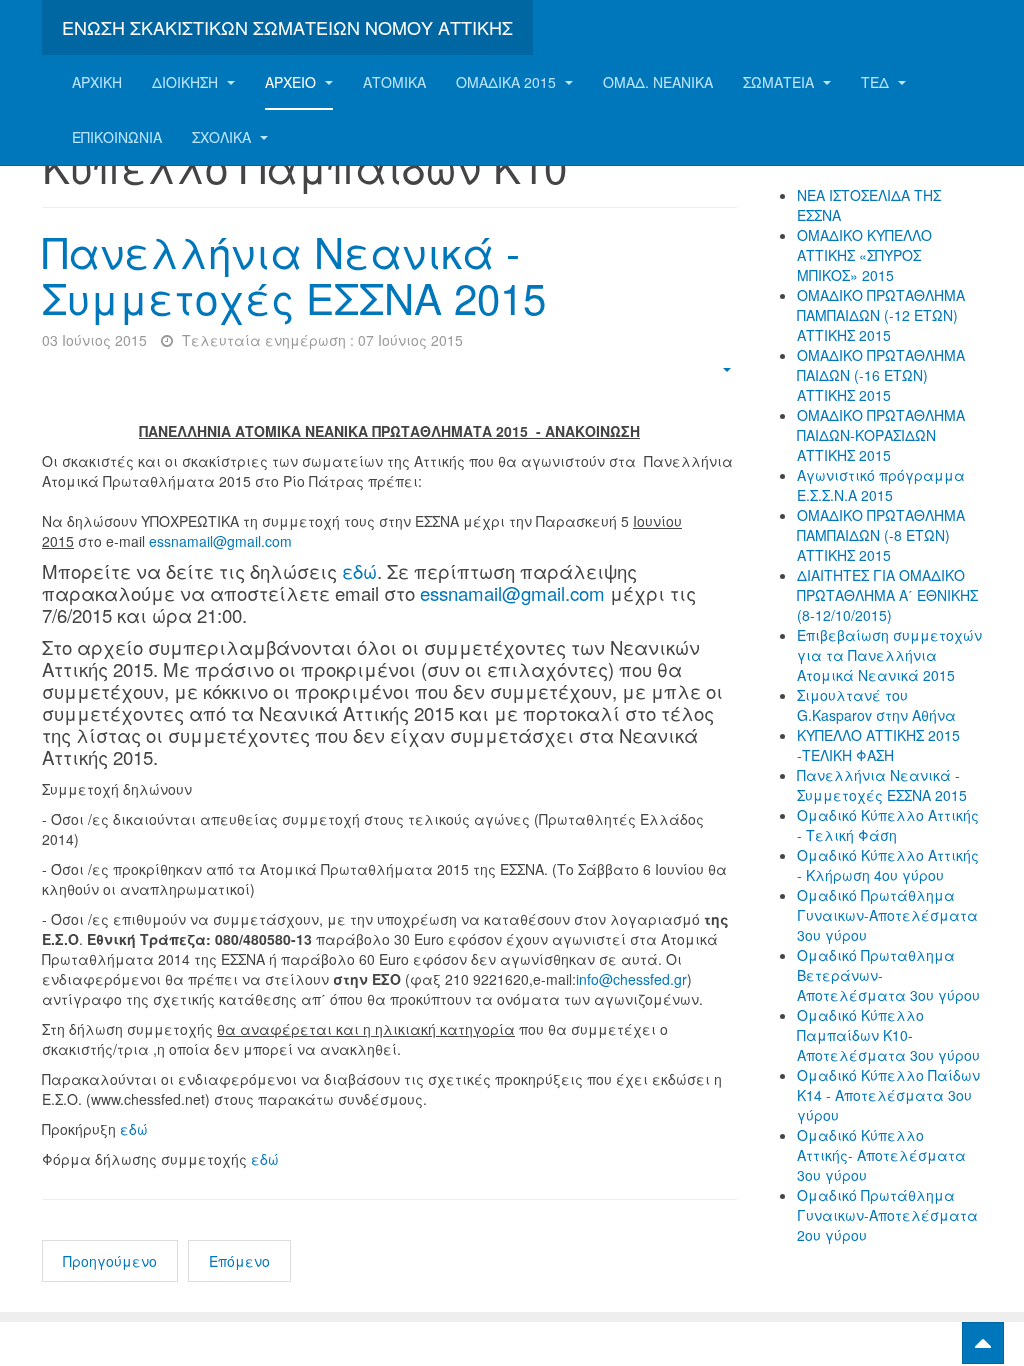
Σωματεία (780, 82)
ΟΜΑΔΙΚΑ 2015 (508, 82)
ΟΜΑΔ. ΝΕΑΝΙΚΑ (658, 82)
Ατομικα (394, 82)
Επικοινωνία (117, 137)
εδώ (359, 571)
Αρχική (97, 82)
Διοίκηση (187, 82)
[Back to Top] (983, 1343)
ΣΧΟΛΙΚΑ (223, 137)
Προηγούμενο (110, 1261)
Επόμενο (239, 1261)
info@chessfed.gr (631, 979)
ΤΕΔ (877, 82)
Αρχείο (292, 82)
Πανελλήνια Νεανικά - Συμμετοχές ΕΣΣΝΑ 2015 (294, 274)
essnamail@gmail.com (220, 541)
